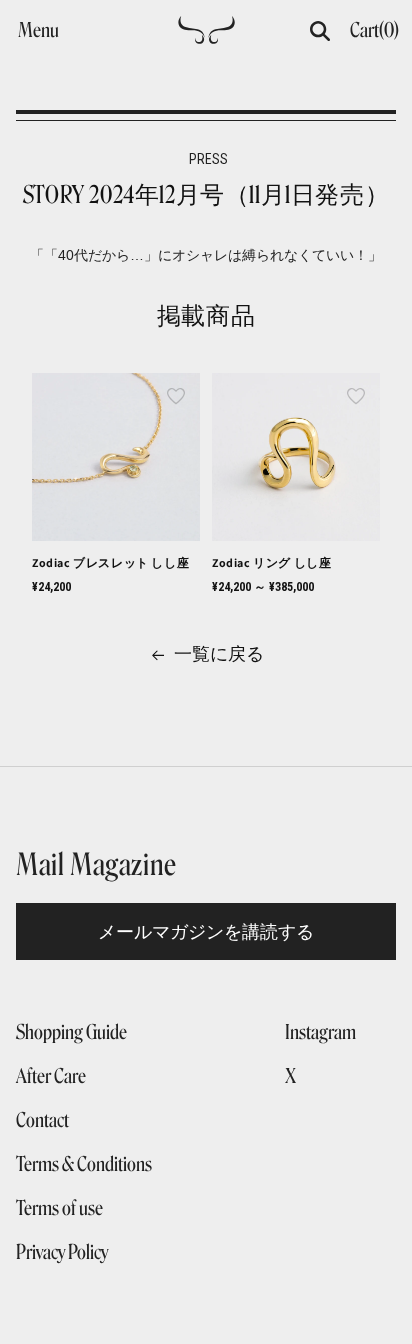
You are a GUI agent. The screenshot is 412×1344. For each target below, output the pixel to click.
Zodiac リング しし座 (271, 562)
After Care (51, 1076)
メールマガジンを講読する (206, 931)
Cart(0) (374, 30)
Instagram (320, 1032)
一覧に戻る (219, 654)
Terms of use (59, 1208)
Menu (38, 30)
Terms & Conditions (84, 1164)
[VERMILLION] (206, 35)
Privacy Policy (62, 1252)
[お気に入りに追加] (176, 397)
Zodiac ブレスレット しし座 (110, 562)
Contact (42, 1120)
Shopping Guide (71, 1032)
